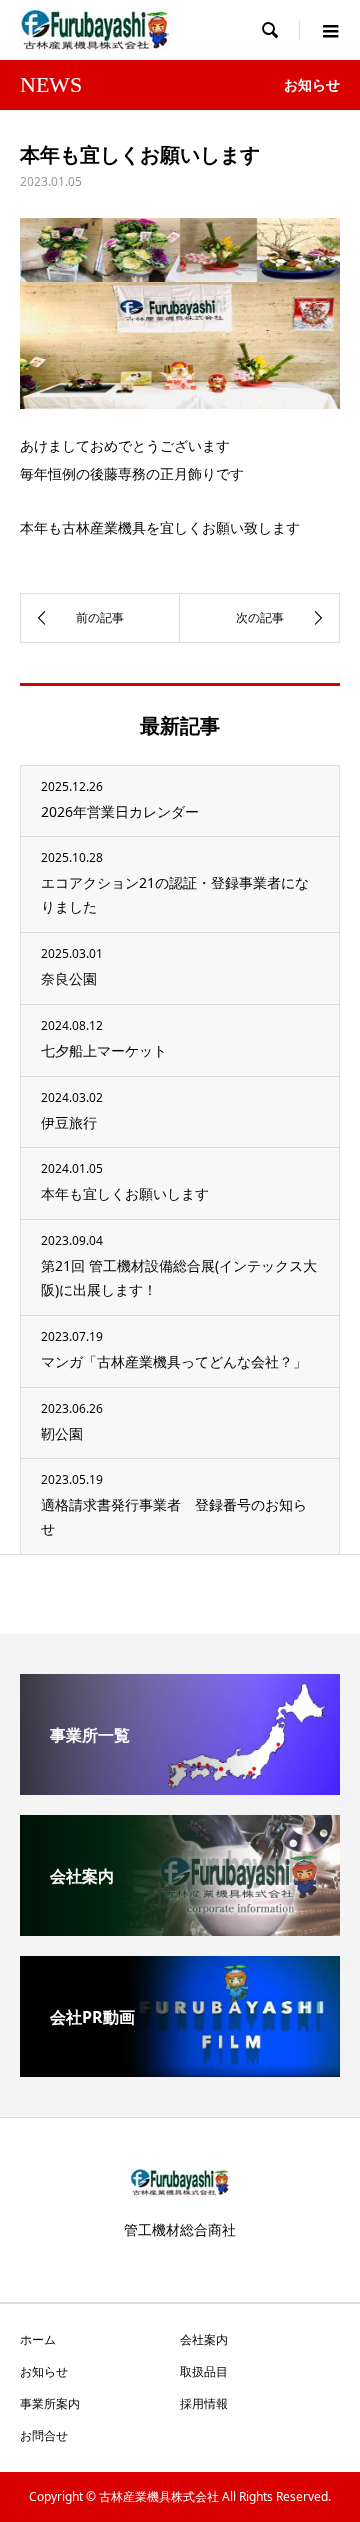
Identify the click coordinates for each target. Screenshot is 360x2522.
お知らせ (44, 2371)
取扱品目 (204, 2371)
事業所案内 (50, 2403)
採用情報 (204, 2403)
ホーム (38, 2339)
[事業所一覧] (180, 1787)
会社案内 (204, 2339)
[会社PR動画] (180, 2069)
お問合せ (44, 2435)
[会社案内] (180, 1928)
